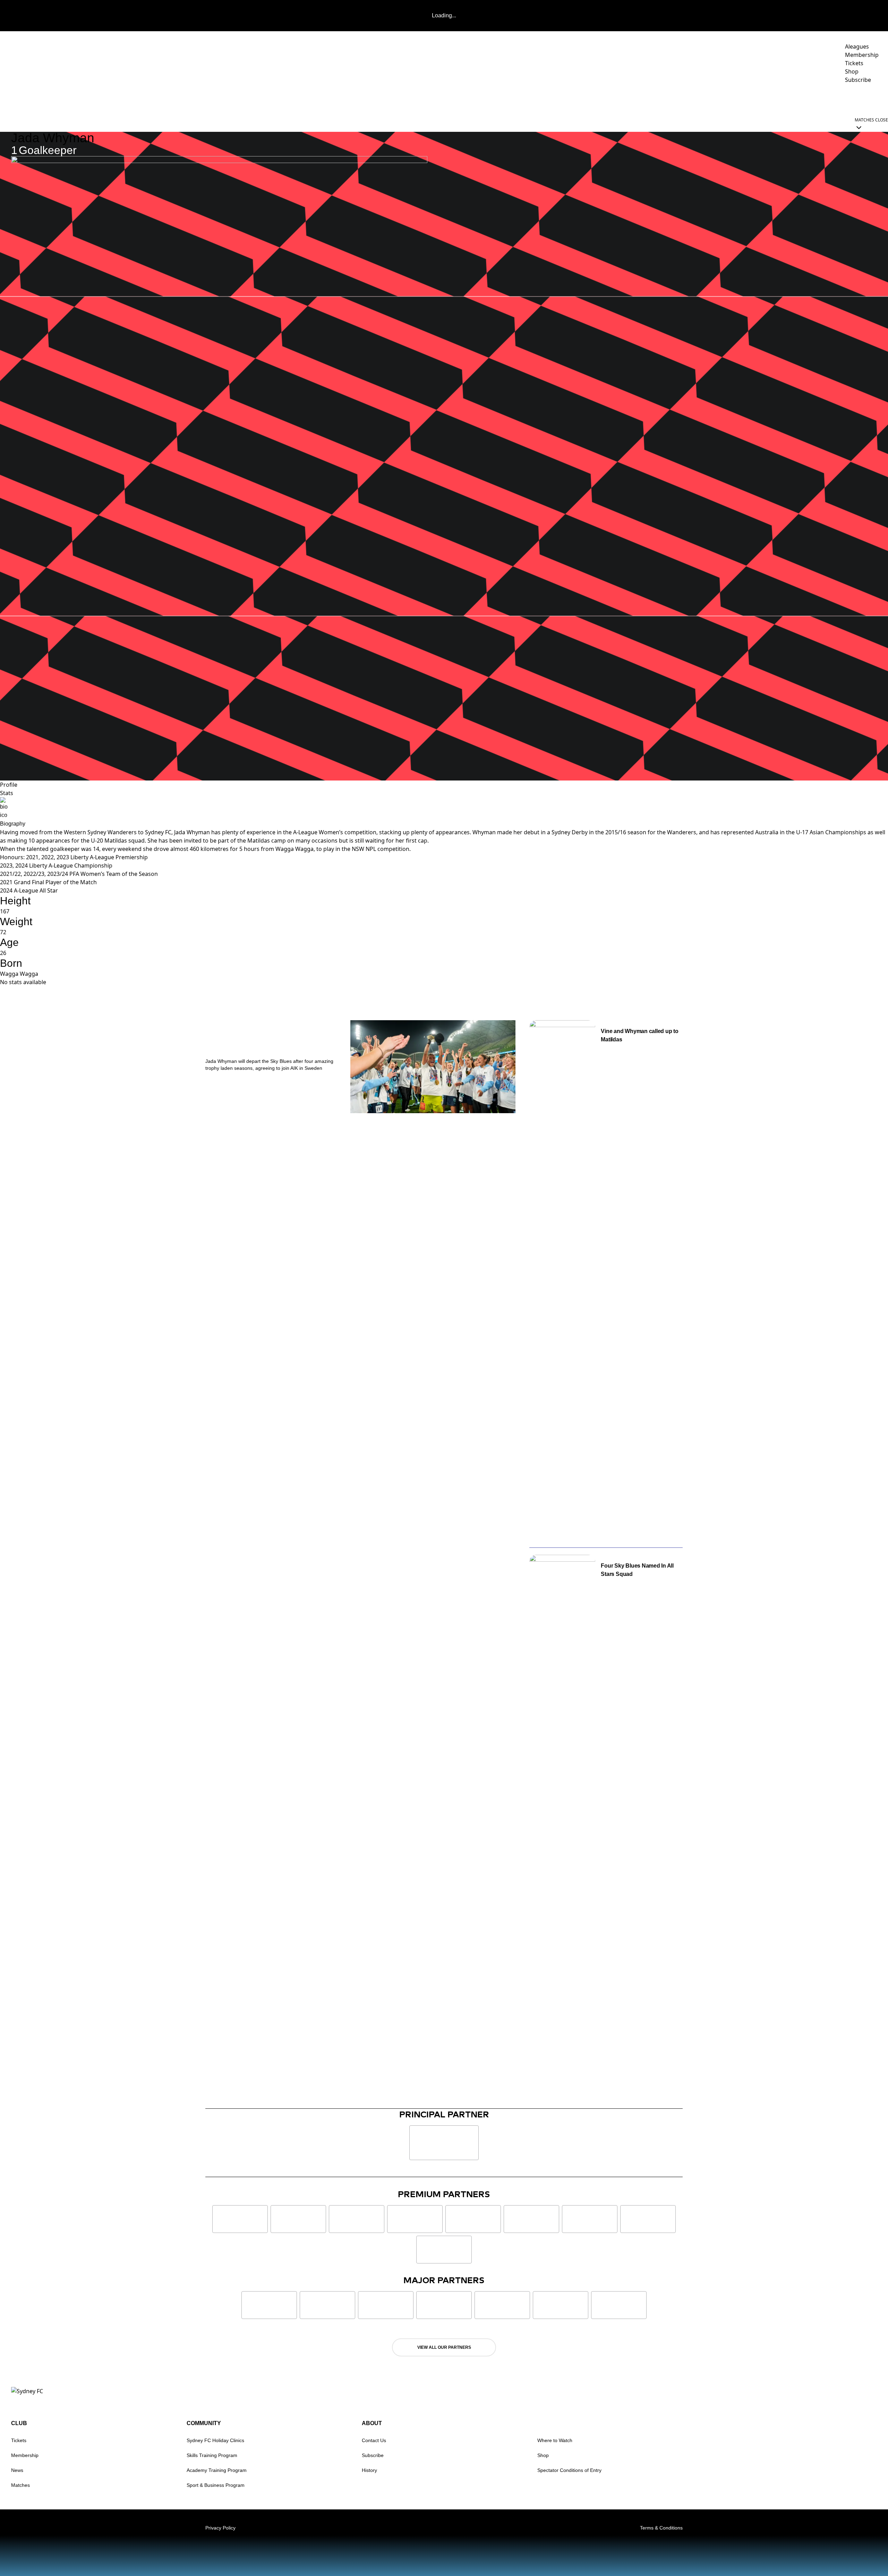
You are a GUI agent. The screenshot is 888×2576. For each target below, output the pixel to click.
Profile (9, 785)
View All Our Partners (444, 2347)
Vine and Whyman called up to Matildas (639, 1035)
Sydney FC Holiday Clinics (215, 2440)
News (635, 99)
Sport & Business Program (216, 2485)
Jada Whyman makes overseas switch (258, 1040)
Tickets (19, 2440)
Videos (661, 99)
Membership (25, 2455)
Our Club (814, 99)
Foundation (860, 99)
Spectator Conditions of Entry (569, 2470)
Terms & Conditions (661, 2528)
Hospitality (729, 99)
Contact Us (374, 2440)
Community (770, 99)
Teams (688, 99)
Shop (543, 2455)
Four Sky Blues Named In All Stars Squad (637, 1570)
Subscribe (373, 2455)
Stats (7, 793)
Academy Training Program (217, 2470)
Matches (20, 2485)
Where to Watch (555, 2440)
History (369, 2470)
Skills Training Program (212, 2455)
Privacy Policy (220, 2528)
